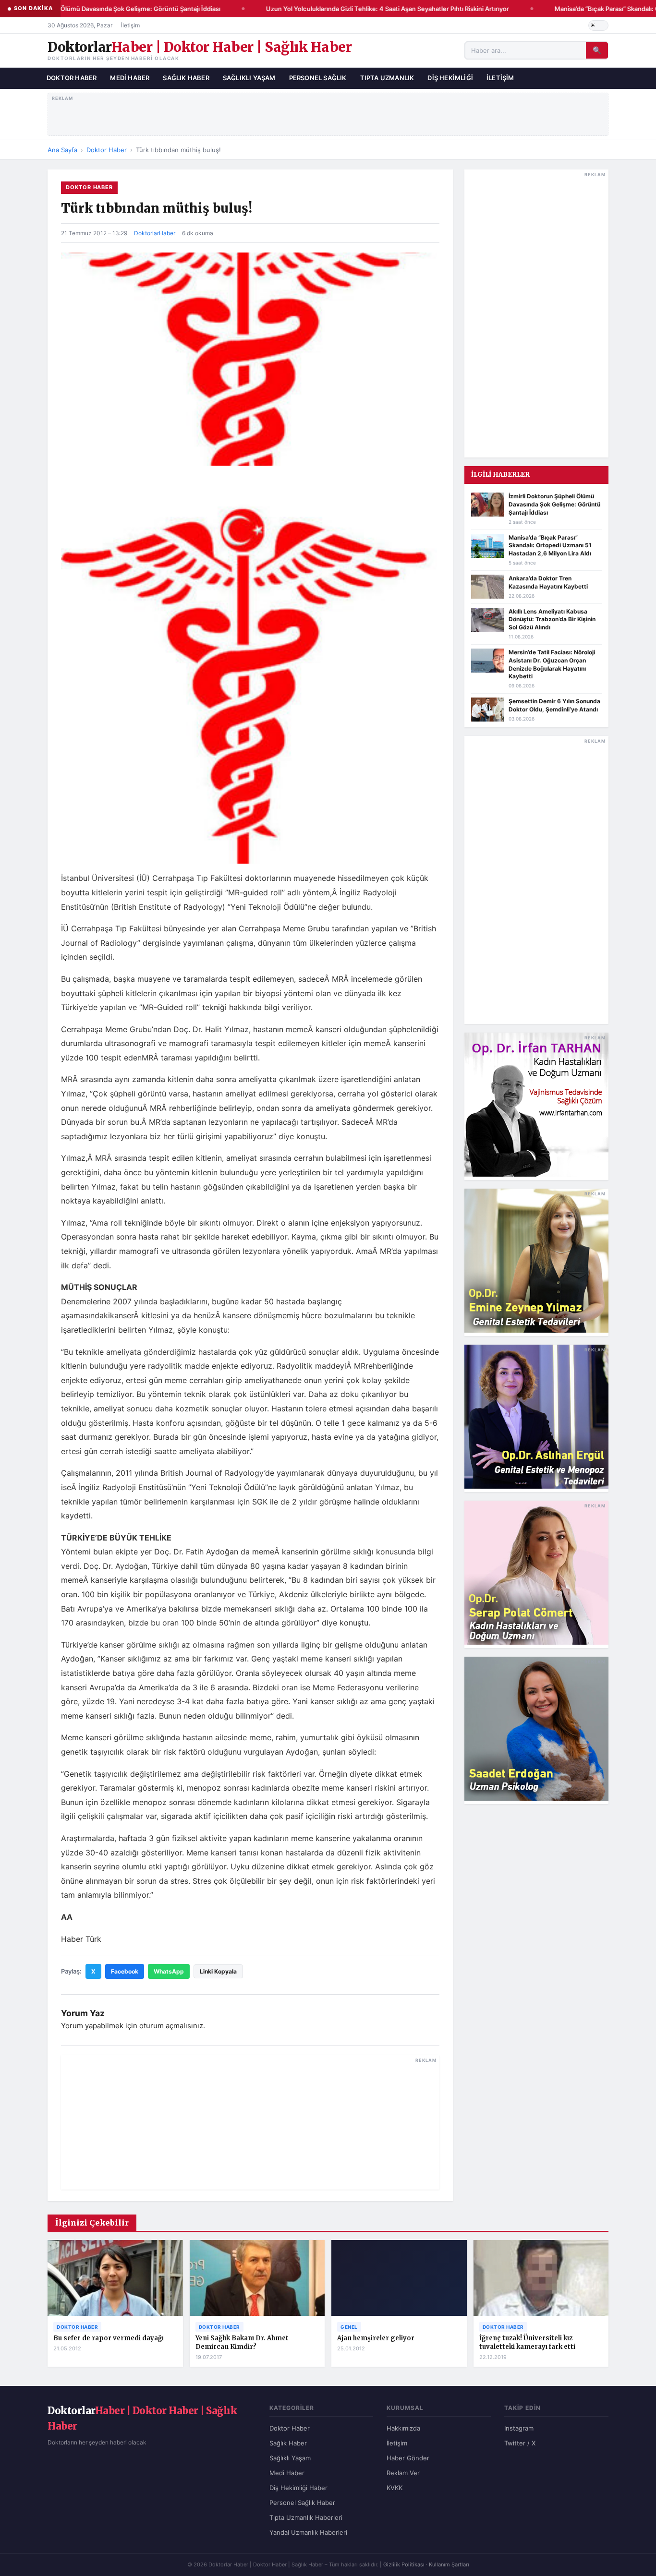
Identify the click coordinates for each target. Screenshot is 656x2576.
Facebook (125, 1971)
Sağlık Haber (186, 78)
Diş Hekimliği (450, 78)
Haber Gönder (408, 2458)
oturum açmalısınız (171, 2026)
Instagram (519, 2428)
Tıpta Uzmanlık (387, 78)
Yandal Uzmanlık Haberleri (308, 2532)
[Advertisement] (328, 112)
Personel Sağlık (318, 78)
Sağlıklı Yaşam (249, 78)
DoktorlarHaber (155, 233)
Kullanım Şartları (449, 2564)
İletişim (130, 25)
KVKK (395, 2488)
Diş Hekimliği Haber (298, 2488)
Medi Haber (130, 78)
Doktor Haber (72, 78)
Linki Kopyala (218, 1971)
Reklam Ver (403, 2473)
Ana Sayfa (62, 150)
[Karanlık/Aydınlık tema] (598, 25)
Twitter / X (520, 2443)
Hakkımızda (403, 2428)
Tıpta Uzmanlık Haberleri (306, 2517)
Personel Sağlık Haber (302, 2503)
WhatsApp (169, 1971)
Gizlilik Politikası (404, 2564)
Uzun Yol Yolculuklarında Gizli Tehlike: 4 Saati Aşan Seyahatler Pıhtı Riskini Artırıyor (375, 9)
